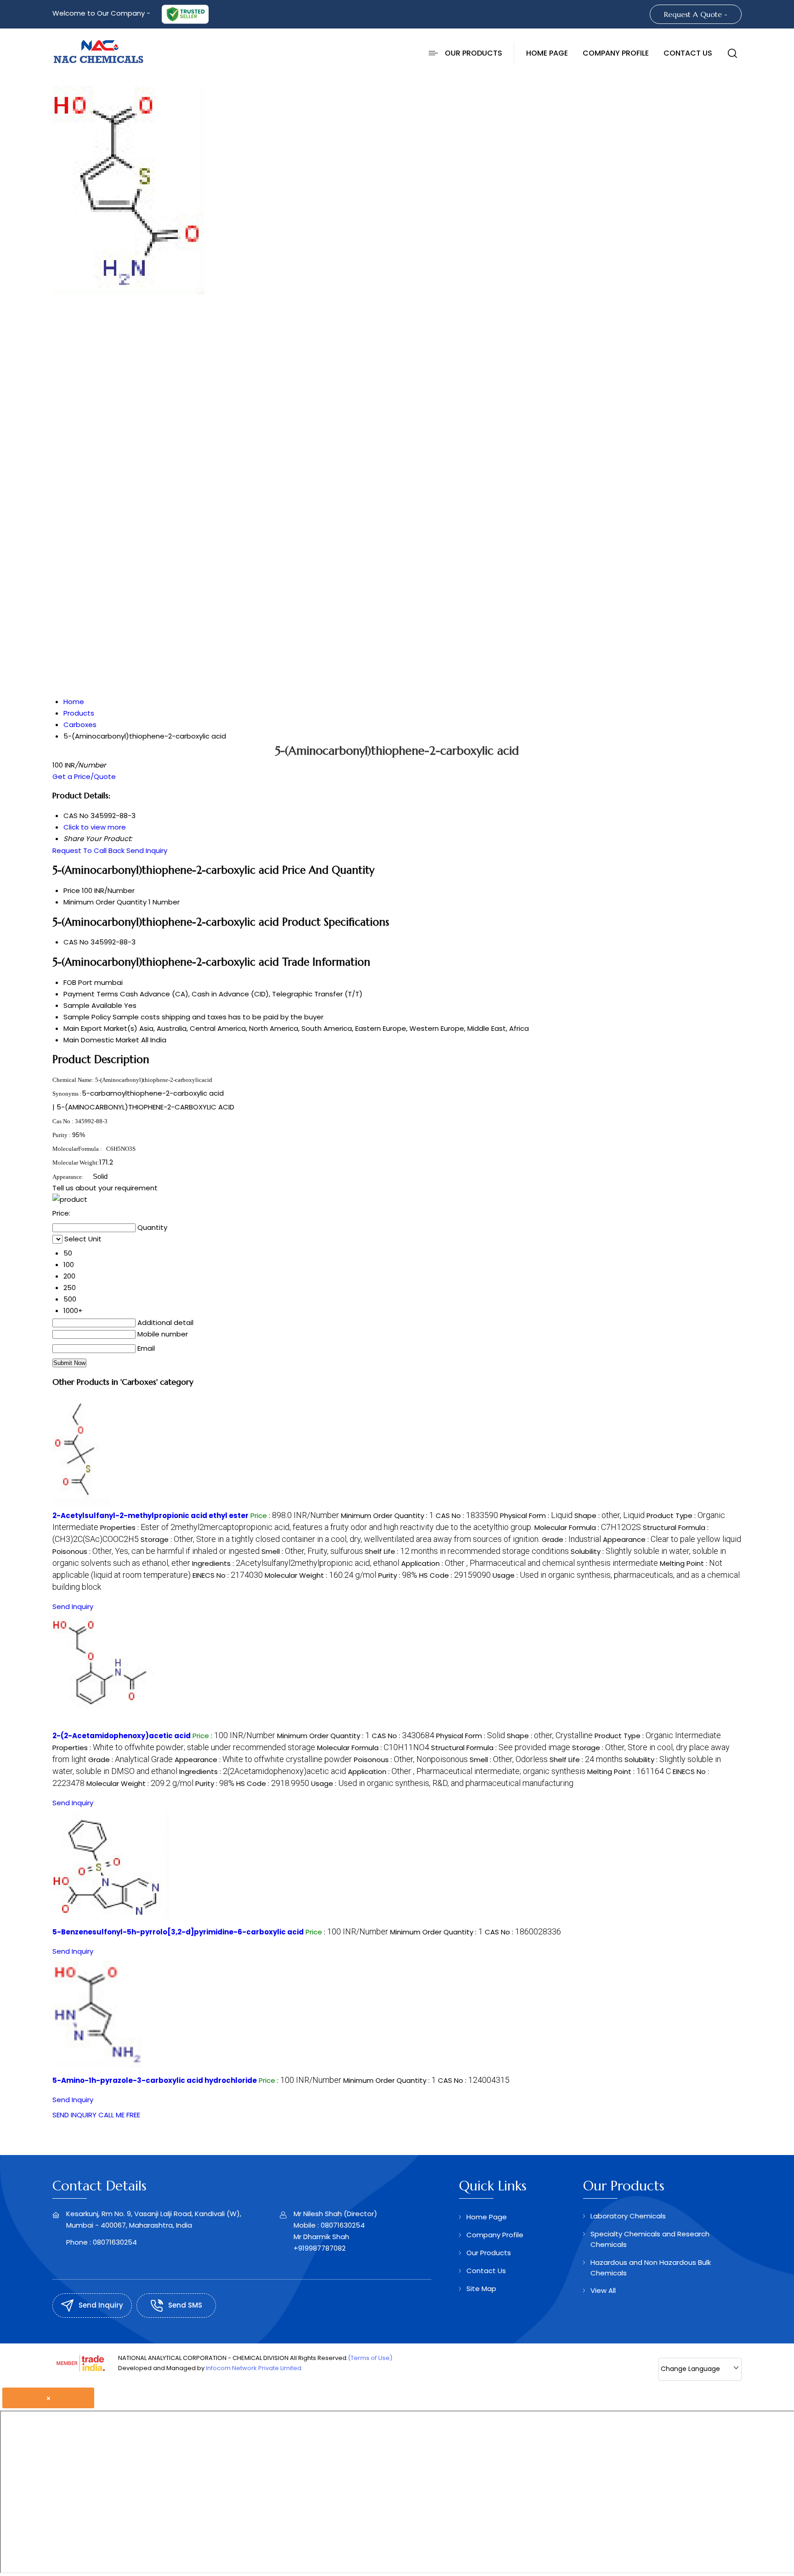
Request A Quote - (696, 14)
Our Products (474, 53)
